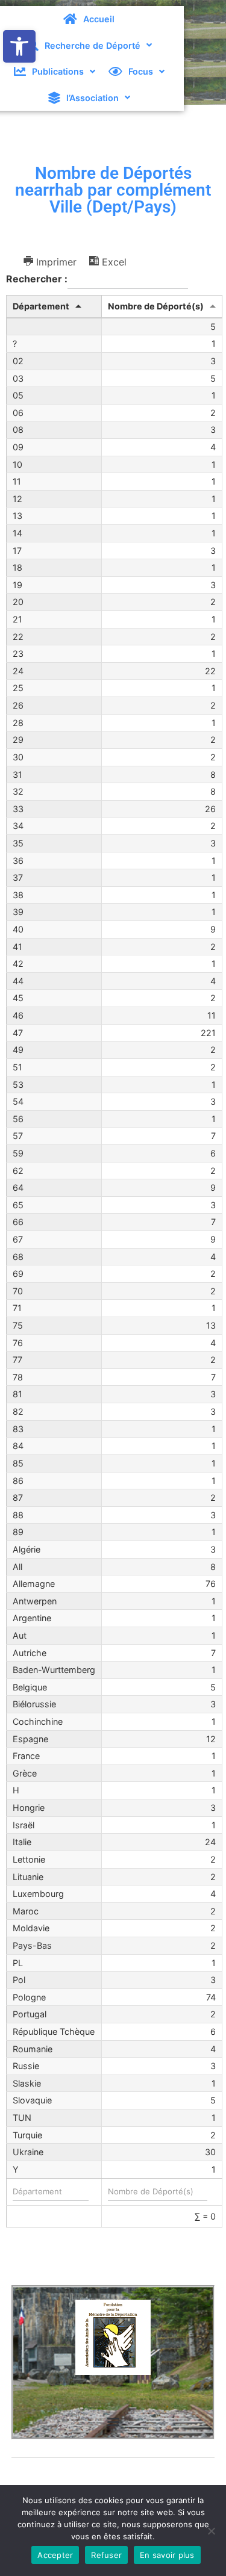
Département (41, 306)
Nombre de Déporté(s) (156, 306)
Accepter (55, 2555)
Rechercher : (37, 279)
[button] (19, 46)
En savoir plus (167, 2555)
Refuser (106, 2555)
